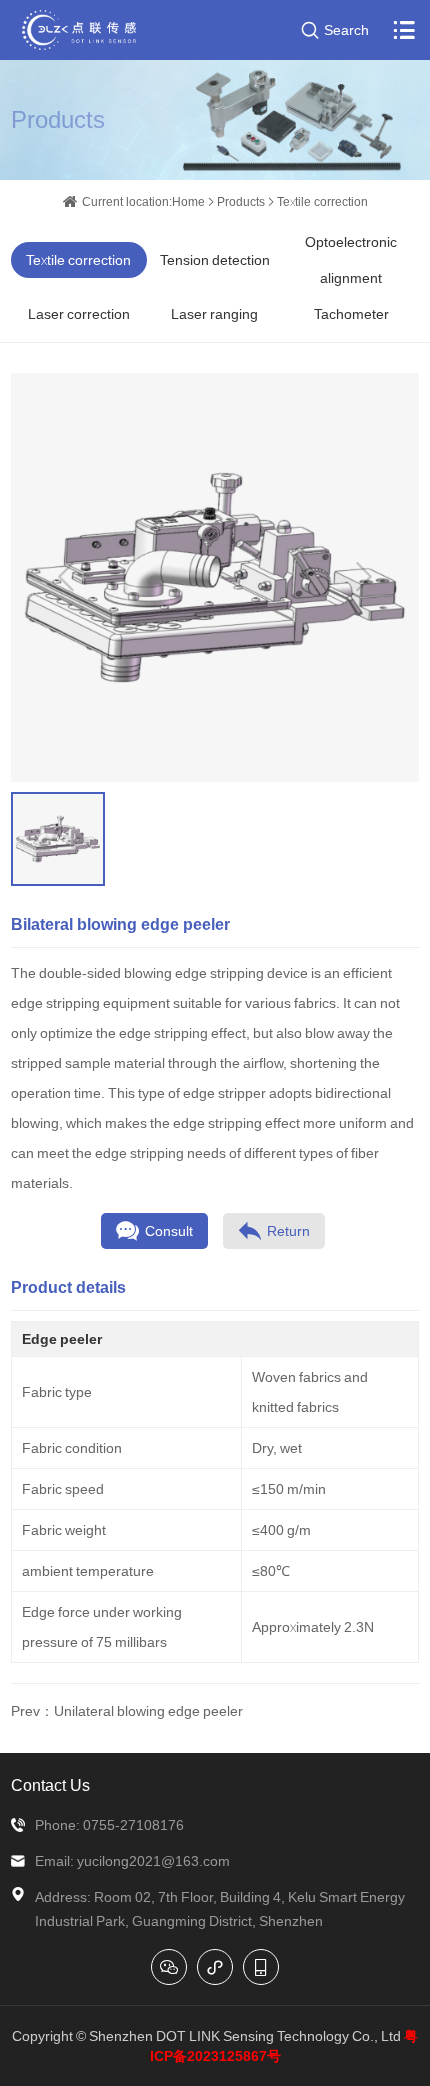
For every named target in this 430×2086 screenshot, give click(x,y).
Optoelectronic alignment (351, 260)
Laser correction (79, 314)
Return (288, 1231)
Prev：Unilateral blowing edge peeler (127, 1711)
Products (241, 201)
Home (188, 201)
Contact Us (50, 1785)
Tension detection (215, 260)
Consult (169, 1231)
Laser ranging (214, 314)
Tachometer (351, 314)
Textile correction (322, 201)
